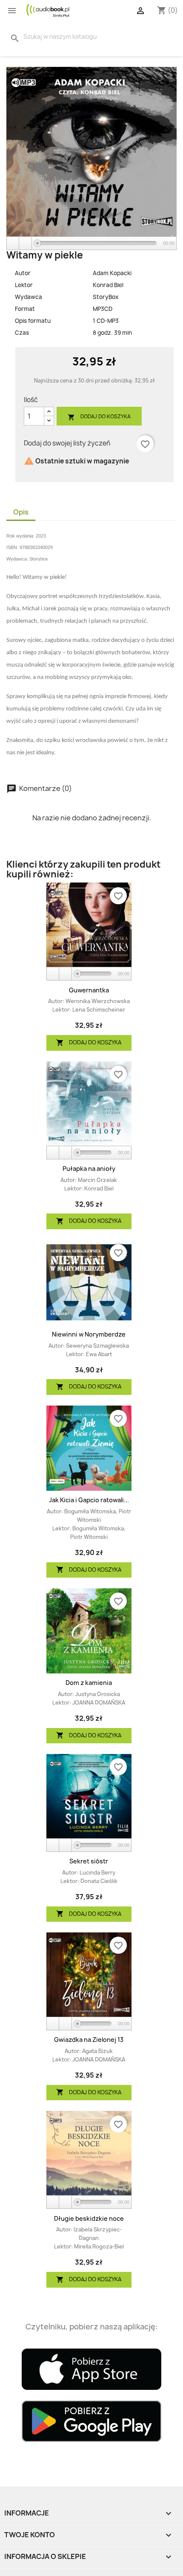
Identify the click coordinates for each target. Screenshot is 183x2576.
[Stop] (26, 243)
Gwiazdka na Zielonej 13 (89, 2040)
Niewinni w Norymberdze (89, 1334)
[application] (91, 244)
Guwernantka (89, 990)
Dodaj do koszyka (99, 417)
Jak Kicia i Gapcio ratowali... (89, 1500)
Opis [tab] (21, 512)
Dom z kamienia (89, 1683)
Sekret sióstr (89, 1861)
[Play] (13, 243)
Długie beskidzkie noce (89, 2218)
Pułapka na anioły (89, 1169)
